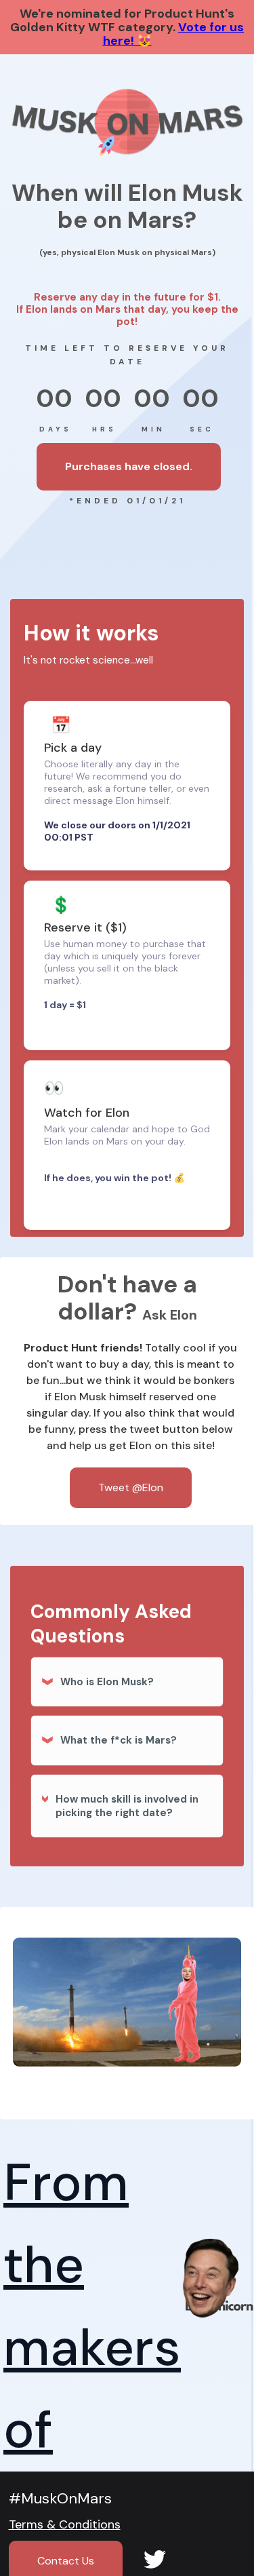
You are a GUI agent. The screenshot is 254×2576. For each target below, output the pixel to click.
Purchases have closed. (129, 466)
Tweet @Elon (131, 1487)
